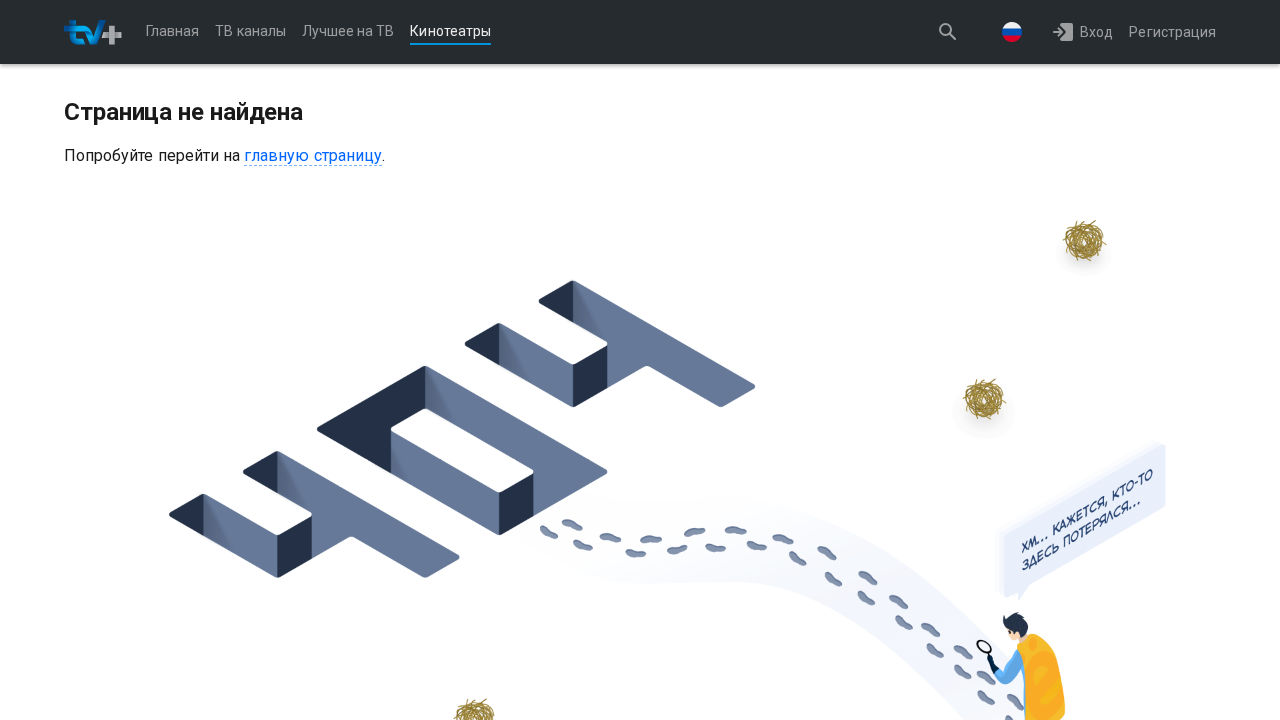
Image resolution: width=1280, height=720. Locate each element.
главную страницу (313, 155)
